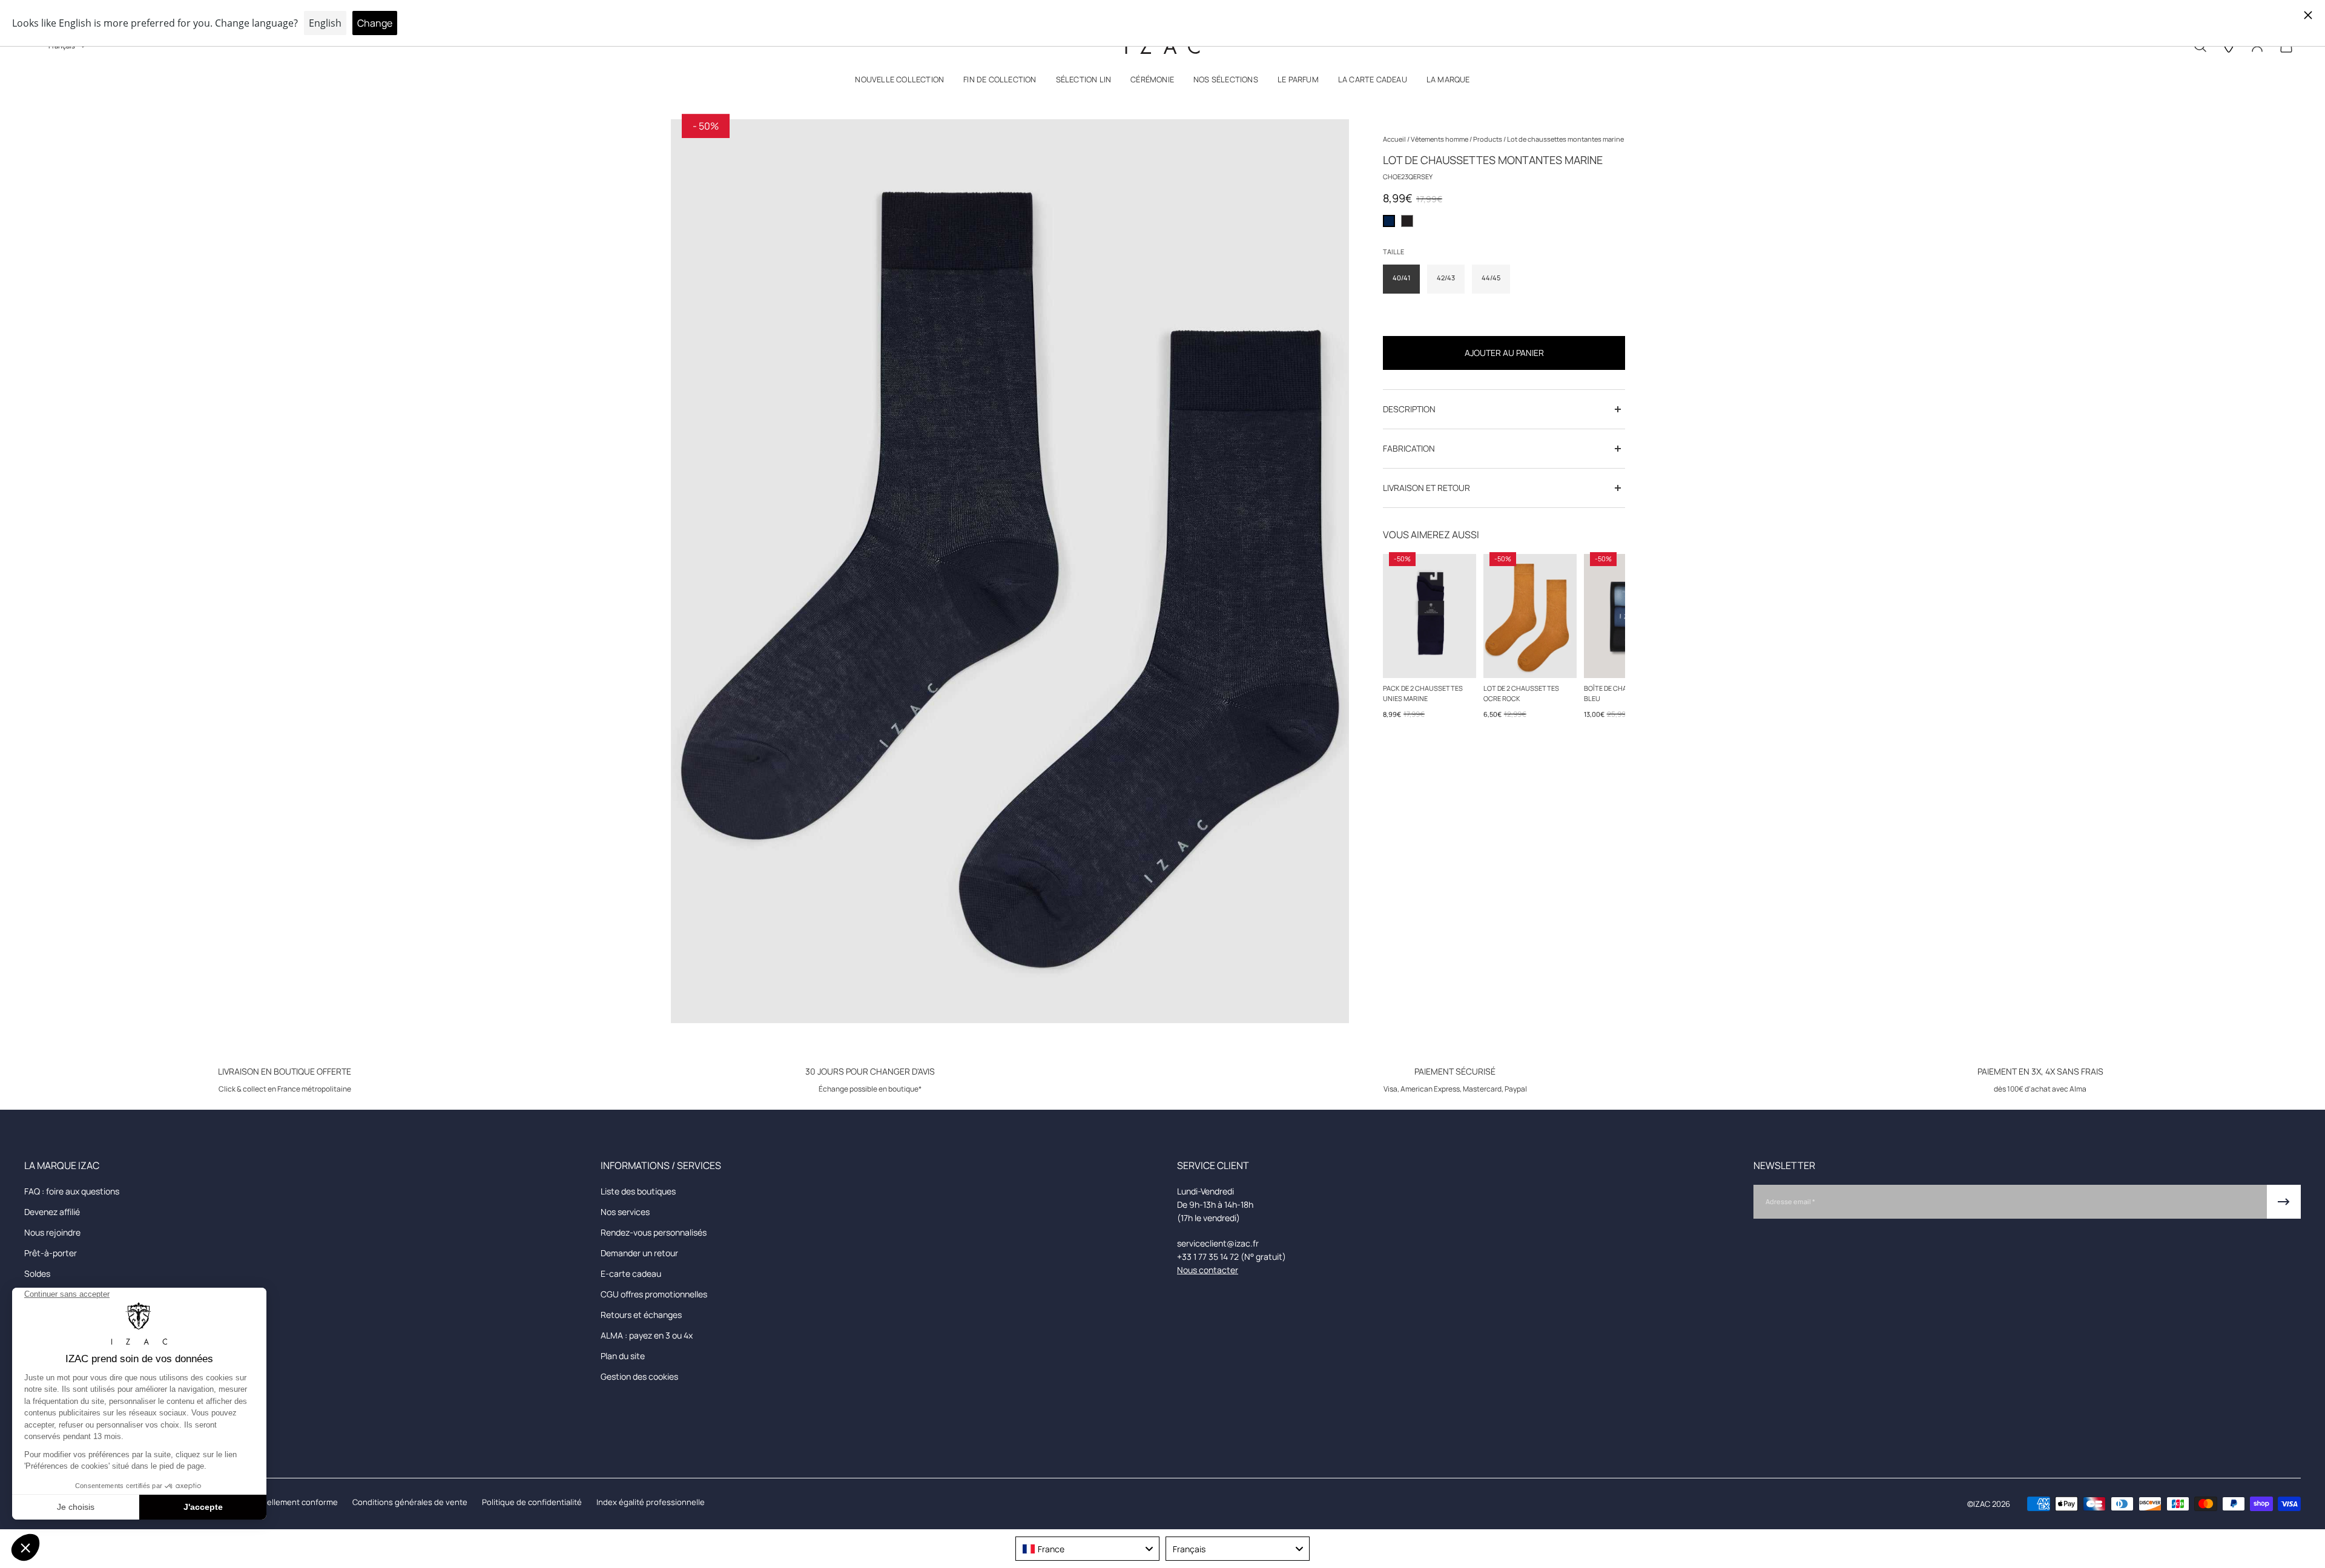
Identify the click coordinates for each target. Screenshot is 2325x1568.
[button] (899, 82)
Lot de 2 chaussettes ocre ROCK (1521, 693)
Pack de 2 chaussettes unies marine (1423, 693)
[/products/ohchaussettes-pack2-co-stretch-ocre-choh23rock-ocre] (1530, 616)
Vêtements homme (1440, 139)
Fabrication (1409, 448)
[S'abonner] (2284, 1202)
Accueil (1395, 139)
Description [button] (1409, 409)
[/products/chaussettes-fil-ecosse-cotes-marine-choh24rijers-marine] (1430, 616)
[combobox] (1087, 1549)
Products (1488, 139)
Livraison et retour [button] (1426, 488)
